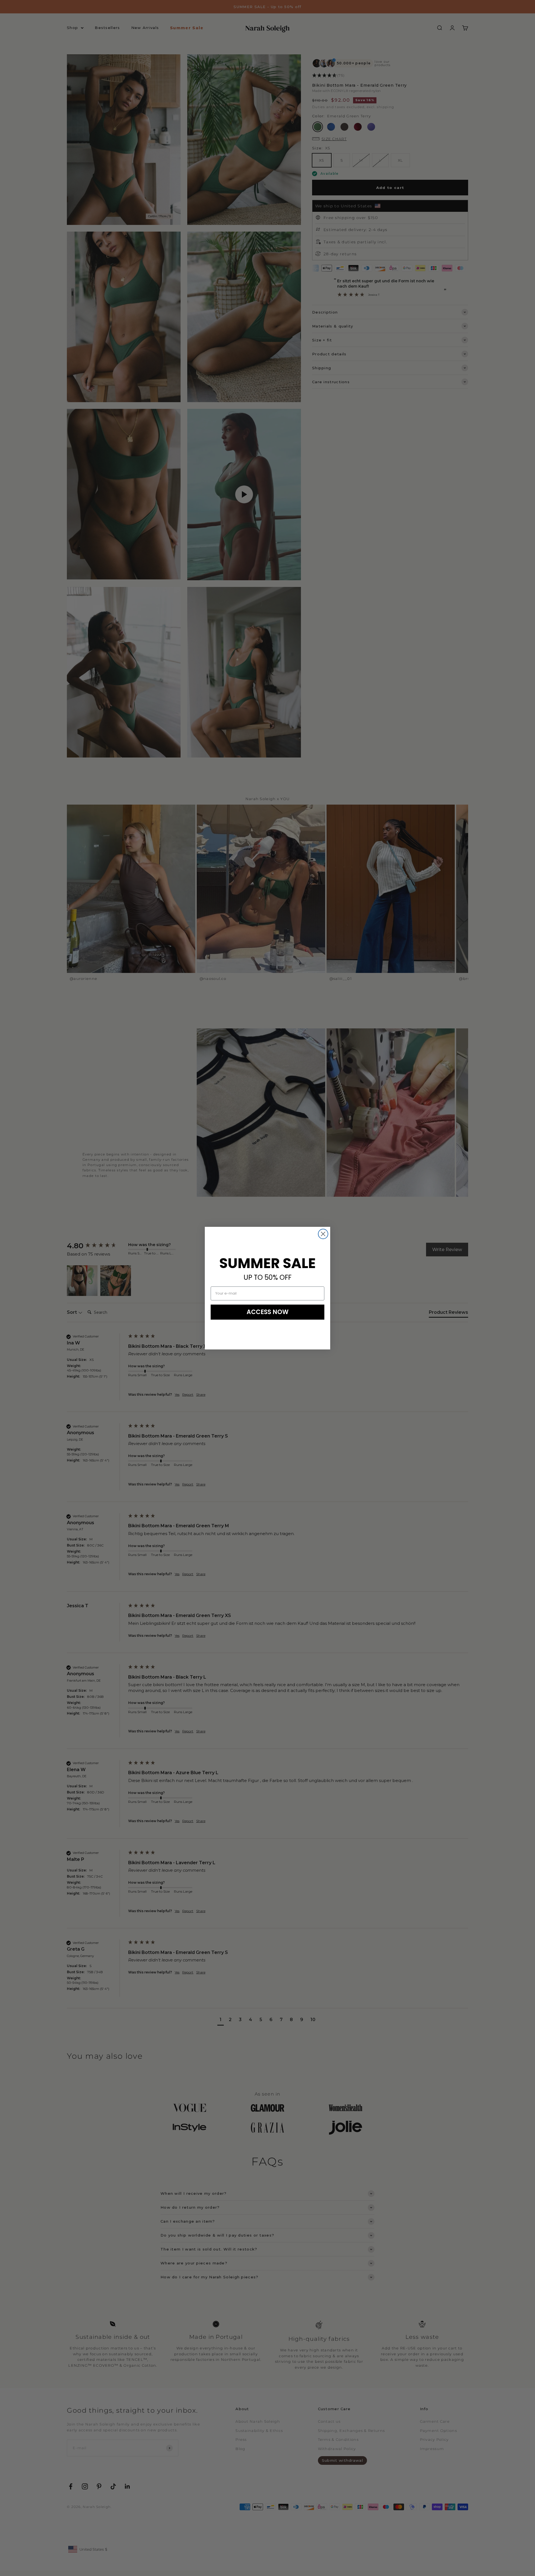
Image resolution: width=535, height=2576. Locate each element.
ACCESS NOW (268, 1312)
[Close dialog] (323, 1234)
